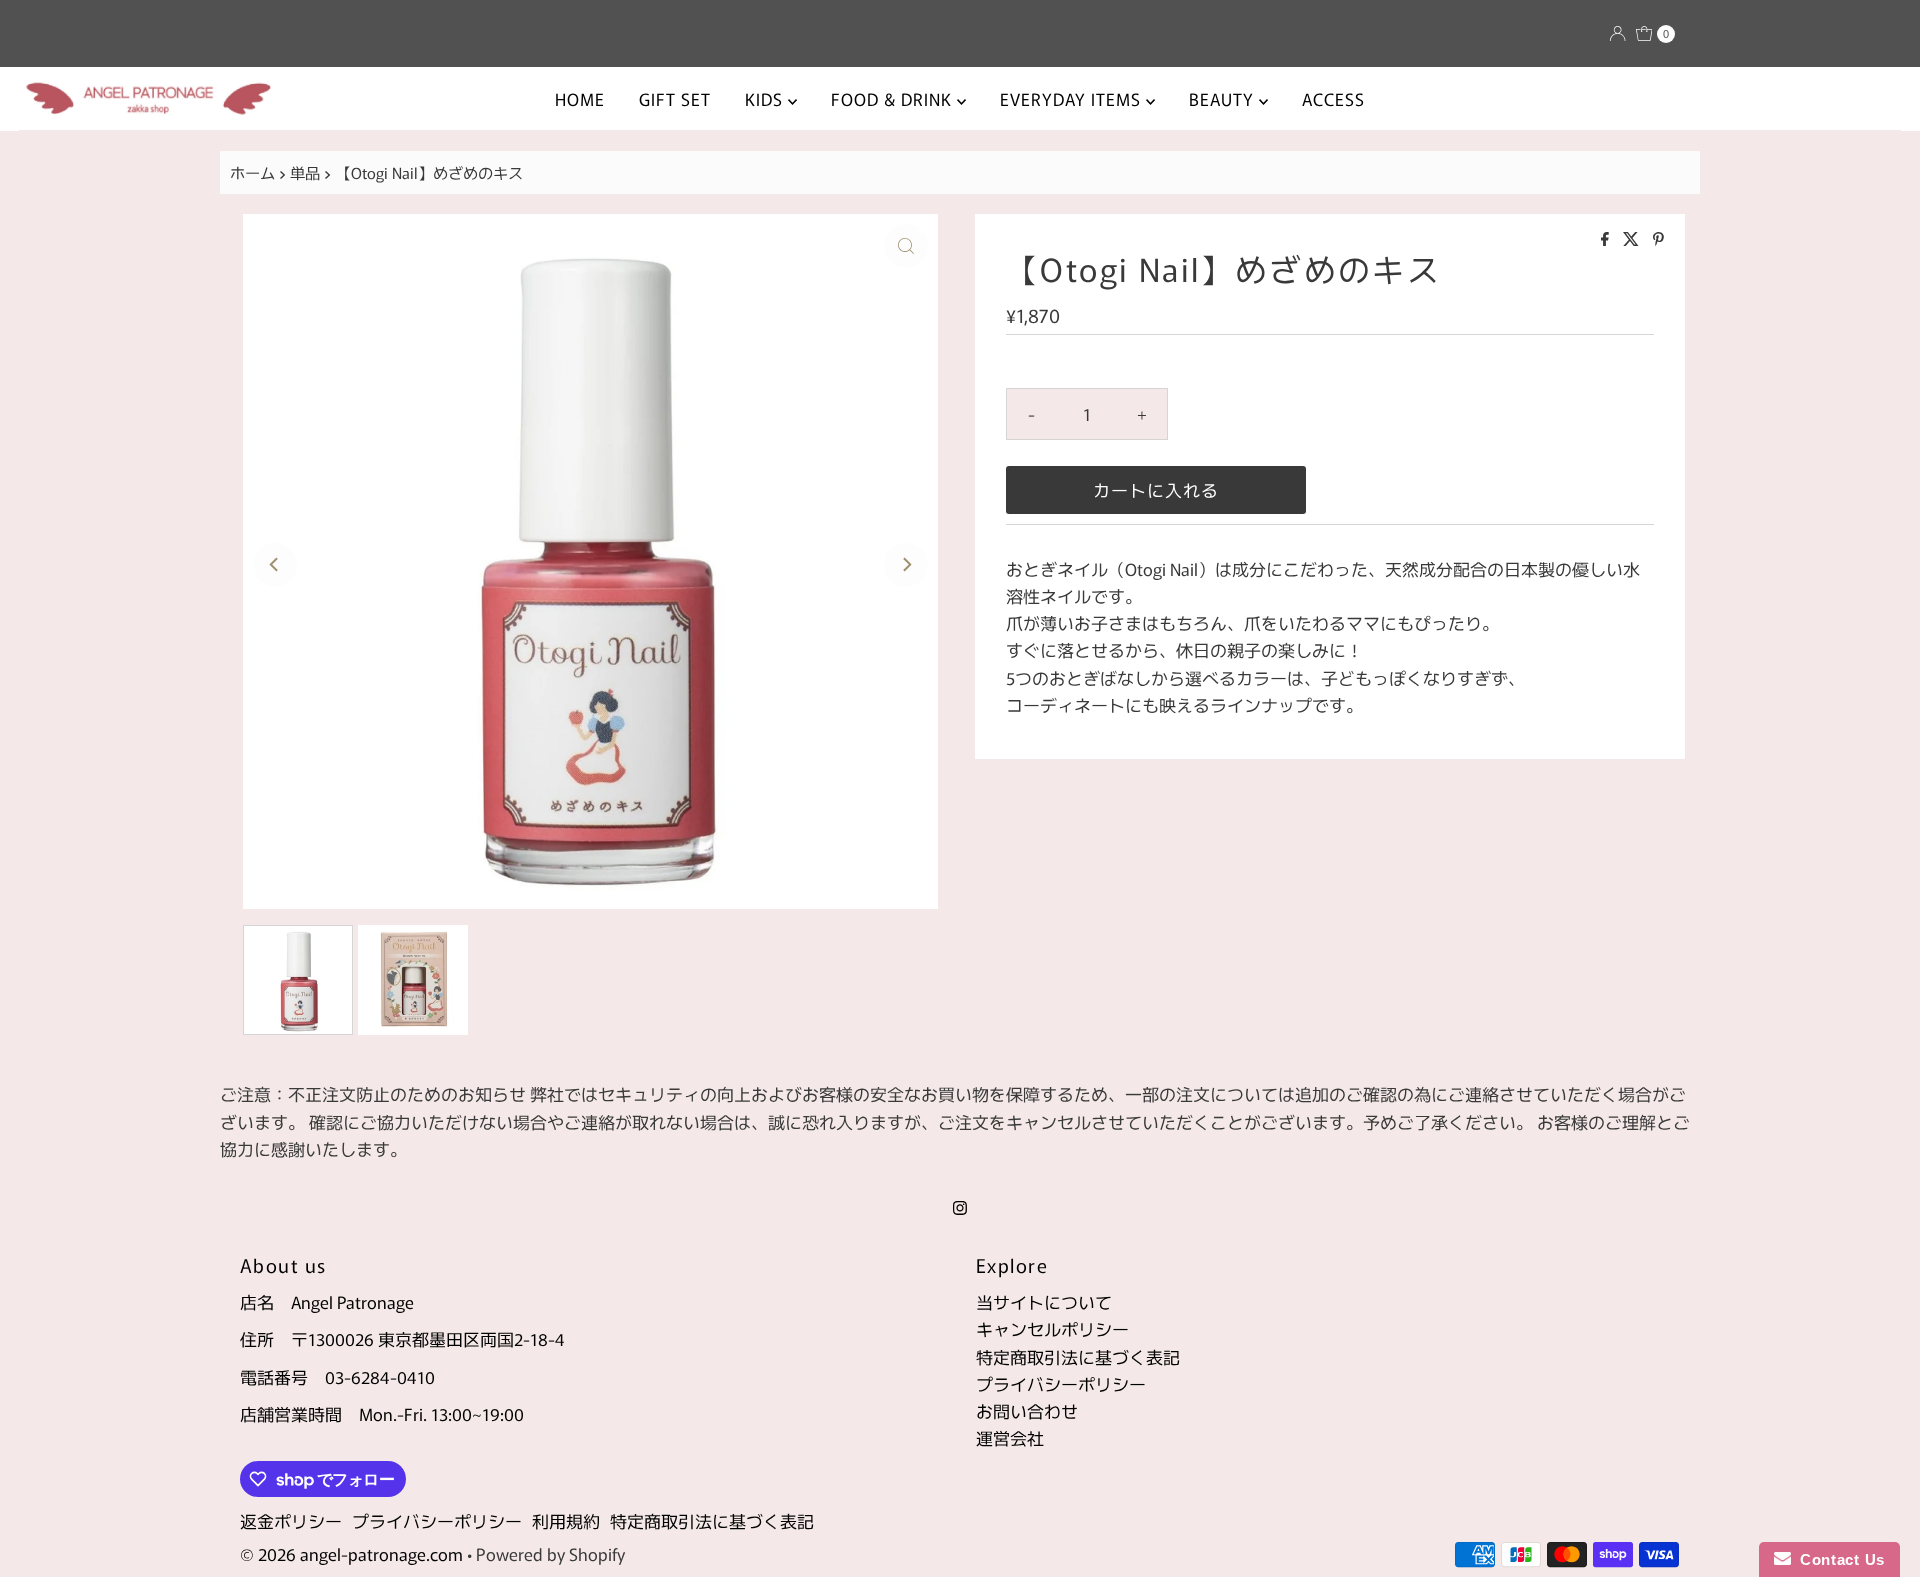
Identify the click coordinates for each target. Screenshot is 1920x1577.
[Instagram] (960, 1205)
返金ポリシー (291, 1520)
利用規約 (566, 1520)
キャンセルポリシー (1052, 1328)
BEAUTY (1224, 98)
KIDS (766, 98)
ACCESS (1333, 98)
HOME (580, 98)
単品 (305, 172)
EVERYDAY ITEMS (1073, 98)
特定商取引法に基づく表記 (1078, 1356)
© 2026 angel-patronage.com (351, 1553)
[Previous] (275, 565)
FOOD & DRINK (894, 98)
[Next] (906, 565)
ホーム (252, 172)
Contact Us (1838, 1559)
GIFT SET (675, 98)
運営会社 (1010, 1437)
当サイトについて (1044, 1301)
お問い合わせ (1027, 1410)
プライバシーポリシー (1061, 1383)
